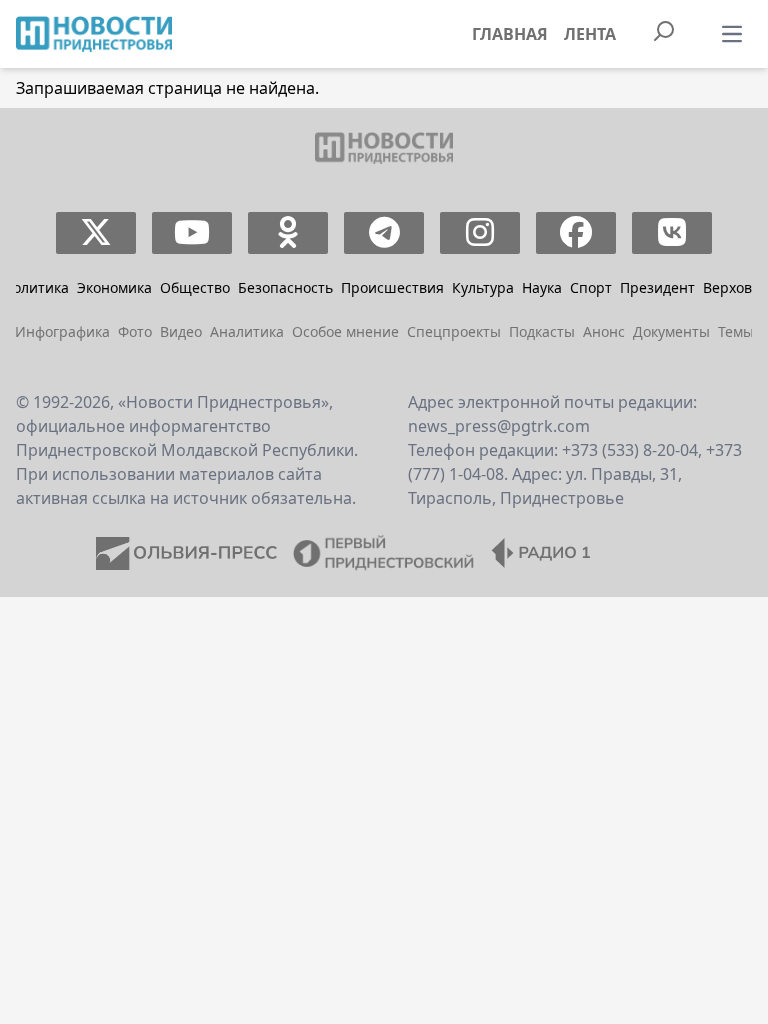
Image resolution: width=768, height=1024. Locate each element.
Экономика (114, 287)
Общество (195, 287)
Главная (510, 34)
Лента (590, 34)
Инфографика (62, 331)
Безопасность (285, 287)
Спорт (591, 287)
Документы (671, 331)
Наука (542, 287)
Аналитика (247, 331)
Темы (736, 331)
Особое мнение (345, 331)
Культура (483, 287)
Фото (135, 331)
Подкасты (542, 331)
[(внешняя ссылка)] (96, 233)
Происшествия (392, 287)
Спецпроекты (454, 331)
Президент (657, 287)
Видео (181, 331)
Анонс (604, 331)
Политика (36, 287)
